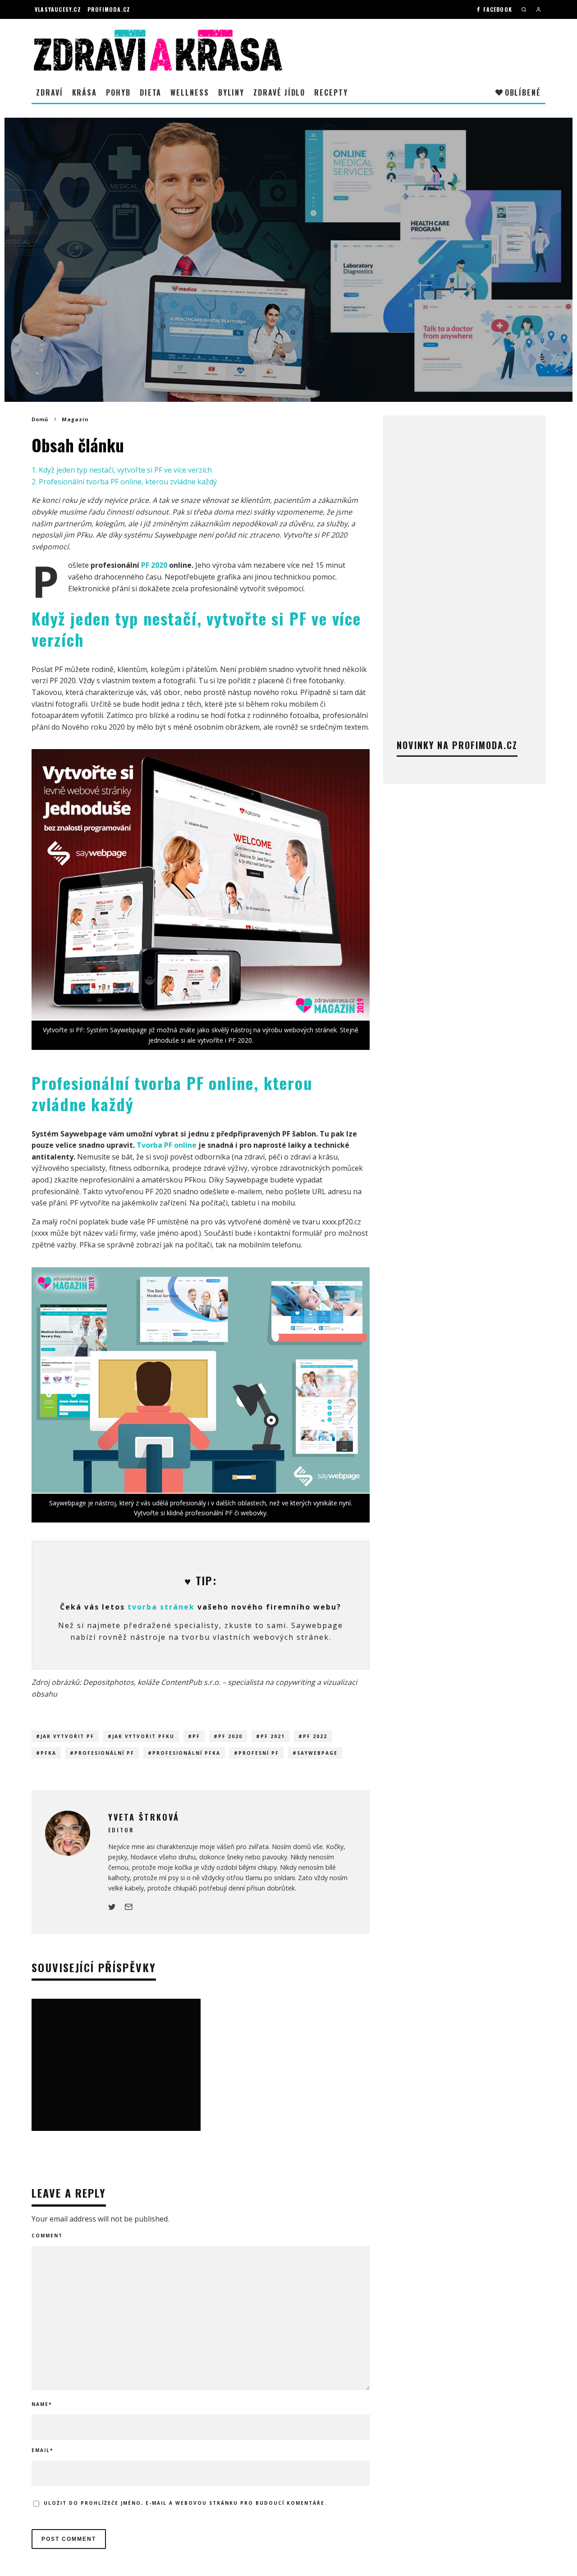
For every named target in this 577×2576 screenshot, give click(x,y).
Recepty (331, 92)
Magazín (280, 292)
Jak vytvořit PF (67, 1736)
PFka (48, 1753)
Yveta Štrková (242, 292)
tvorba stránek (161, 1607)
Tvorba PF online (167, 1145)
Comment (47, 2236)
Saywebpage (317, 1753)
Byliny (231, 92)
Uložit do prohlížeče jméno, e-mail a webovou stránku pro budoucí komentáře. (185, 2503)
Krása (85, 92)
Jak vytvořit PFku (143, 1736)
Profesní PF (259, 1753)
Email (42, 2450)
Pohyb (118, 92)
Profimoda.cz (109, 9)
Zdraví (50, 92)
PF (196, 1736)
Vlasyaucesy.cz (58, 9)
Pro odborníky (315, 292)
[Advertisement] (464, 564)
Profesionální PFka (186, 1753)
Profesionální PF (104, 1753)
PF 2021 (273, 1736)
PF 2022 (315, 1736)
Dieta (151, 92)
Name (42, 2404)
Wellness (190, 92)
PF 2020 (154, 565)
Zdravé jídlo (279, 92)
